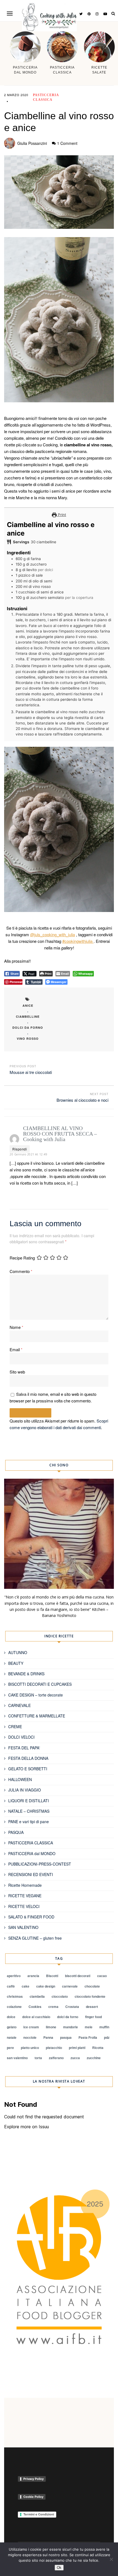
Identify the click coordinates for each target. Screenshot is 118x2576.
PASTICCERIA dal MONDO (32, 1853)
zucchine (94, 2058)
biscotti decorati (78, 1976)
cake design (46, 1986)
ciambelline (28, 1016)
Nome (16, 1327)
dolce (11, 2017)
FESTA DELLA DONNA (28, 1758)
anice (28, 1005)
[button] (10, 13)
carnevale (70, 1986)
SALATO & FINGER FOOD (31, 1917)
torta (38, 2058)
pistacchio (54, 2048)
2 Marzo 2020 (16, 95)
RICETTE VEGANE (25, 1896)
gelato (12, 2027)
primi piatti (77, 2048)
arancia (33, 1976)
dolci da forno (28, 1028)
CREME (15, 1727)
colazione (14, 2007)
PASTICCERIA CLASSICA (31, 1843)
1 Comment (67, 143)
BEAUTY (16, 1663)
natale (12, 2037)
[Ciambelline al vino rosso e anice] (59, 192)
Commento (21, 1271)
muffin (104, 2027)
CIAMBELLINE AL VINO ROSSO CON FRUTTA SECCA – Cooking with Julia (60, 1134)
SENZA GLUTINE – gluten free (35, 1938)
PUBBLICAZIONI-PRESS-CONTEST (40, 1864)
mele (89, 2027)
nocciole (30, 2037)
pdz (107, 2037)
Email (16, 1349)
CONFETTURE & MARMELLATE (37, 1716)
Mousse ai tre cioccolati (31, 1072)
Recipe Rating (22, 1258)
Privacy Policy (33, 2479)
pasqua (66, 2037)
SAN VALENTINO (23, 1927)
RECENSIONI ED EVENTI (31, 1874)
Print (61, 515)
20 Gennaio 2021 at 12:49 (28, 1154)
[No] (111, 2559)
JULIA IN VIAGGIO (25, 1790)
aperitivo (14, 1976)
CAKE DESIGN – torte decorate (36, 1695)
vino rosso (28, 1039)
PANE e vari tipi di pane (29, 1822)
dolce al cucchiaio (36, 2017)
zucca (75, 2058)
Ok (59, 2568)
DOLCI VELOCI (21, 1737)
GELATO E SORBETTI (28, 1769)
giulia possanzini (32, 143)
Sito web (17, 1372)
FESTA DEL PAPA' (24, 1748)
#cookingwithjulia (78, 941)
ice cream (31, 2027)
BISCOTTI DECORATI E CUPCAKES (40, 1684)
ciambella (37, 1996)
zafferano (56, 2058)
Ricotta (98, 2048)
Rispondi (20, 1149)
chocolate (92, 1986)
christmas (15, 1996)
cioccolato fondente (90, 1996)
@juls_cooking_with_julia (53, 934)
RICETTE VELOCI (24, 1906)
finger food (93, 2017)
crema (53, 2007)
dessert (92, 2007)
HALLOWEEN (20, 1779)
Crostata (72, 2007)
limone (51, 2027)
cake (26, 1986)
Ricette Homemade (25, 1885)
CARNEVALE (19, 1705)
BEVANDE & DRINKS (26, 1674)
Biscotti (52, 1976)
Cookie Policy (33, 2497)
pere (10, 2048)
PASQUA (16, 1832)
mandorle (71, 2027)
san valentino (17, 2058)
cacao (102, 1976)
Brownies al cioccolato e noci (82, 1100)
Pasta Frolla (88, 2037)
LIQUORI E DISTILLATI (29, 1801)
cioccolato (60, 1996)
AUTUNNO (18, 1652)
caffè (11, 1986)
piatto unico (30, 2048)
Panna (48, 2037)
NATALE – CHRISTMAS (29, 1811)
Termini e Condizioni (39, 2514)
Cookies (35, 2007)
